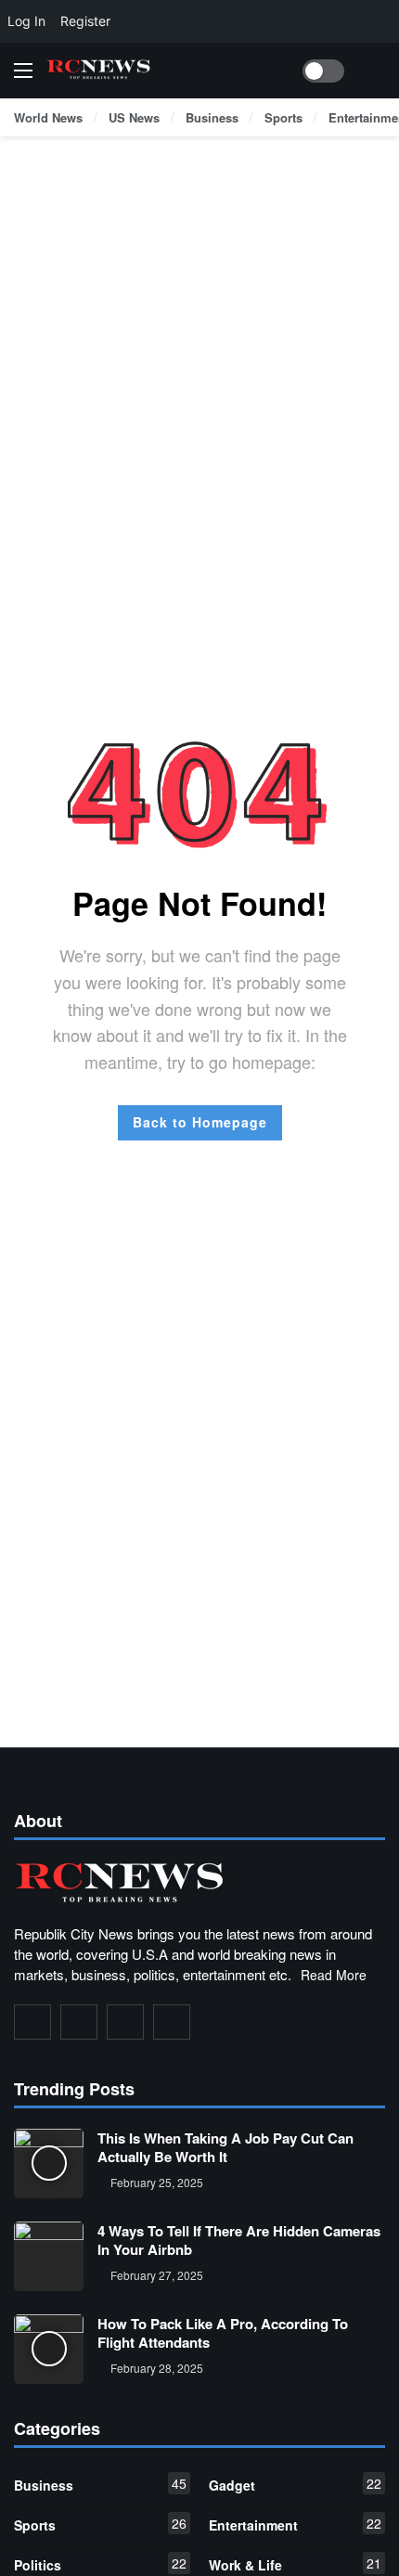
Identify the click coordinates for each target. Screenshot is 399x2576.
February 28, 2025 (157, 2368)
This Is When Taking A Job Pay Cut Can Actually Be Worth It (225, 2147)
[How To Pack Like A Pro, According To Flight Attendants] (49, 2349)
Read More (334, 1975)
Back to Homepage (200, 1122)
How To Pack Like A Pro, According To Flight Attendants (223, 2333)
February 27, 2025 (157, 2275)
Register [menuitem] (85, 21)
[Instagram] (125, 2022)
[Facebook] (32, 2022)
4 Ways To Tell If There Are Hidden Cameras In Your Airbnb (239, 2240)
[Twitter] (79, 2022)
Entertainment (295, 2524)
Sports (100, 2524)
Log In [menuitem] (26, 21)
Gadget (295, 2484)
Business (100, 2484)
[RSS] (172, 2022)
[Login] (371, 71)
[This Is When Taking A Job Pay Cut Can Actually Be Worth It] (49, 2164)
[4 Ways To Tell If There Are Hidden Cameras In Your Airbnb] (49, 2256)
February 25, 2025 (157, 2182)
